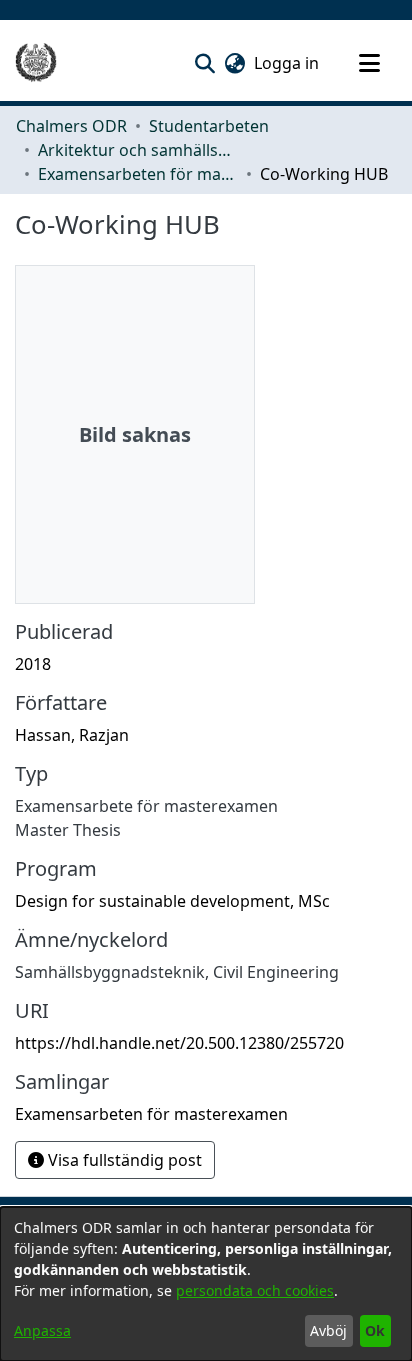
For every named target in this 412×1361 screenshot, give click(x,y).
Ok (375, 1330)
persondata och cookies (255, 1290)
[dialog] (206, 1284)
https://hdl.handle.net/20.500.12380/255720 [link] (179, 1043)
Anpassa (42, 1330)
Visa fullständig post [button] (123, 1160)
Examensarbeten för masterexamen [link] (138, 174)
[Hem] (36, 63)
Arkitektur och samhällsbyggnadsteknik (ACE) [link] (138, 150)
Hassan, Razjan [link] (72, 735)
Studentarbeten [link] (209, 126)
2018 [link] (33, 664)
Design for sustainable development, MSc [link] (172, 901)
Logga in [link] (287, 63)
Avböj (328, 1330)
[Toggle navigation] (369, 63)
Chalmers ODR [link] (71, 126)
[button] (204, 63)
